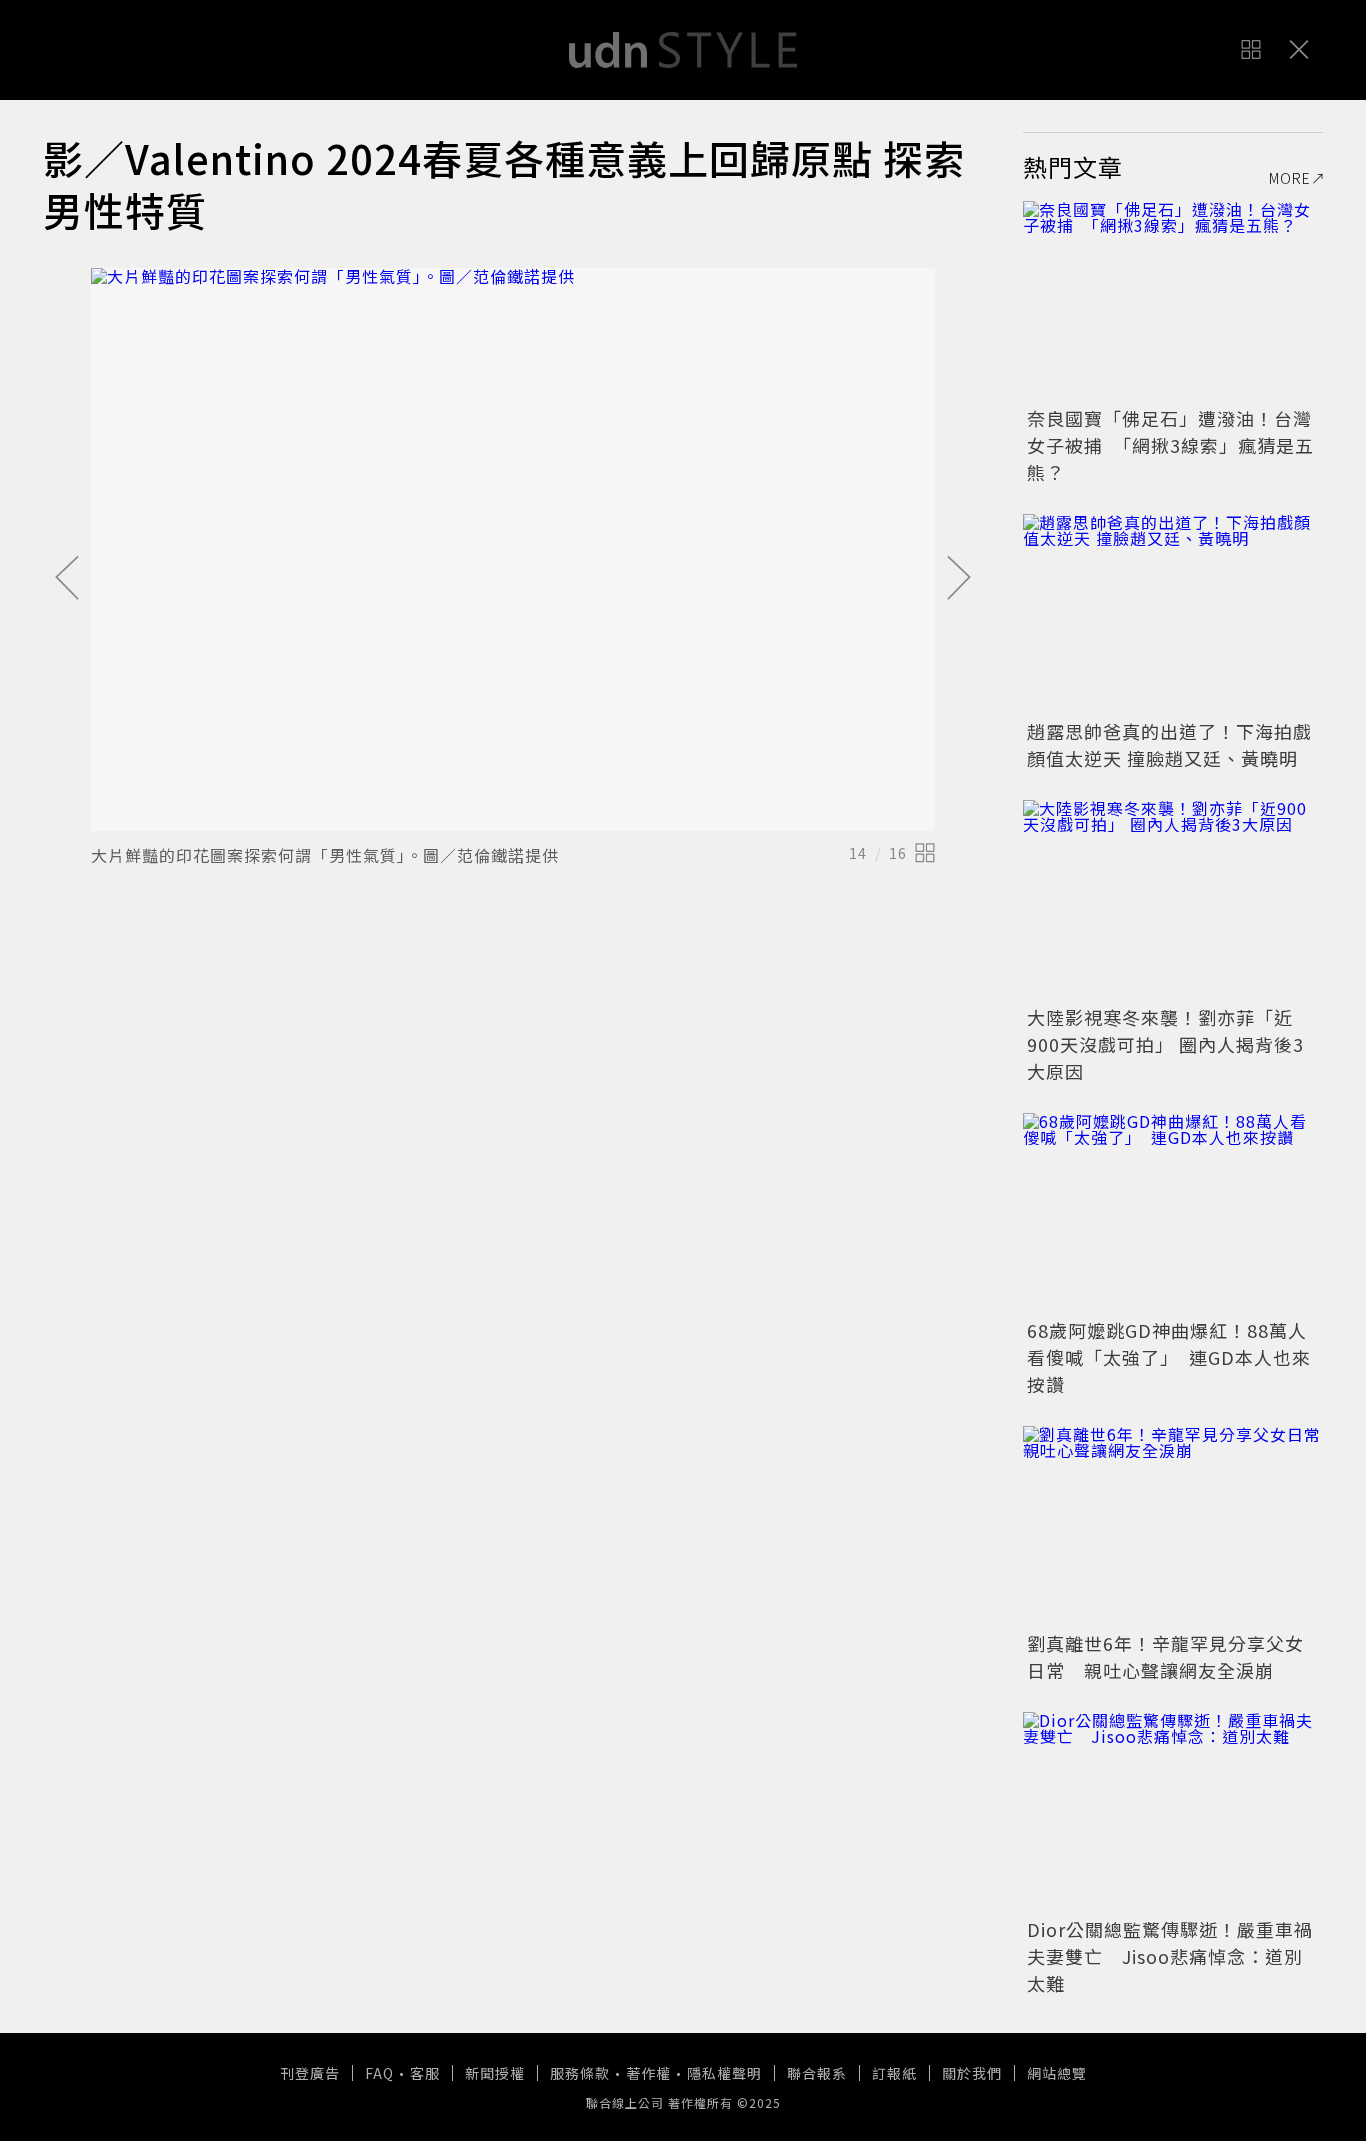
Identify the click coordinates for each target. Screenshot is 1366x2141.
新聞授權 (495, 2073)
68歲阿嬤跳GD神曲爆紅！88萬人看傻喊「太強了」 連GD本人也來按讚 (1169, 1357)
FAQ (379, 2073)
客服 (425, 2073)
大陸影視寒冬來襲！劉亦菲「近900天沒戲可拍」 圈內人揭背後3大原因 (1165, 1044)
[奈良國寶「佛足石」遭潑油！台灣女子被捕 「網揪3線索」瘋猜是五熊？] (1173, 301)
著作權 (648, 2073)
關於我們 (972, 2073)
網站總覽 (1057, 2073)
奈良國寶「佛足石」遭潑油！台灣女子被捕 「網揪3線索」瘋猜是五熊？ (1170, 445)
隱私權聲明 (724, 2073)
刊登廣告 (310, 2073)
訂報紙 (894, 2073)
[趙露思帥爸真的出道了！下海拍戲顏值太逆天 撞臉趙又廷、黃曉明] (1173, 614)
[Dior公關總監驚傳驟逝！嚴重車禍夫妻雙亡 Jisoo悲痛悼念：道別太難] (1173, 1812)
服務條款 (580, 2073)
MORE (1290, 178)
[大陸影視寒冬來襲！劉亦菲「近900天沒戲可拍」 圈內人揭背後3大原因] (1173, 900)
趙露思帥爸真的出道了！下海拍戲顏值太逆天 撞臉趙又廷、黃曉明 (1169, 744)
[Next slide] (959, 579)
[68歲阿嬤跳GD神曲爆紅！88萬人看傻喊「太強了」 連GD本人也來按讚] (1173, 1213)
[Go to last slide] (67, 579)
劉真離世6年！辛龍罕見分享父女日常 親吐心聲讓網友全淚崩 (1165, 1656)
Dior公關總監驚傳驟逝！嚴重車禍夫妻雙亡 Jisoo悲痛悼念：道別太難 (1170, 1956)
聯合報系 (817, 2073)
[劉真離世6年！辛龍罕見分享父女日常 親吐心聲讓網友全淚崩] (1173, 1526)
